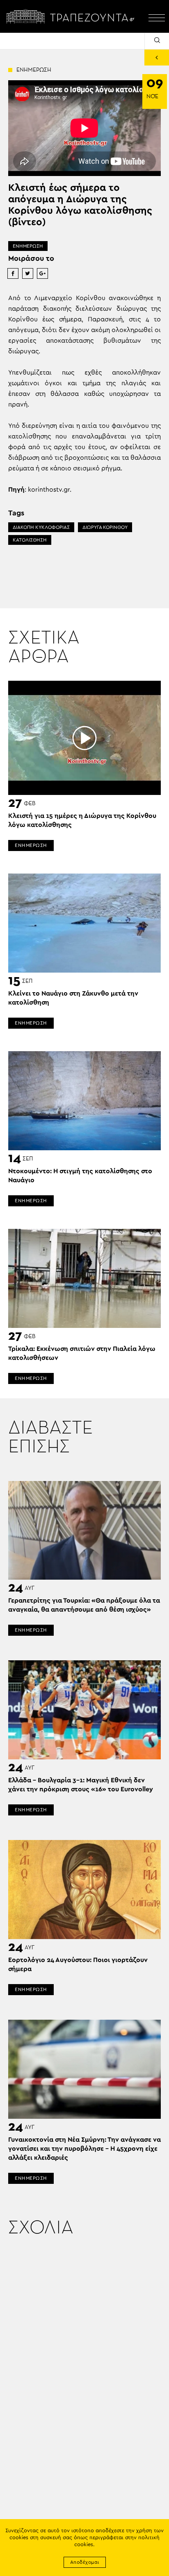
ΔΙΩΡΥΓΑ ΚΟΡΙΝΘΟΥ (105, 527)
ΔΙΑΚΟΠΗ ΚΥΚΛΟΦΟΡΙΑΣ (41, 527)
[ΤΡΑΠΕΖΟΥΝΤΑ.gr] (72, 16)
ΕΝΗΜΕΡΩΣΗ (28, 246)
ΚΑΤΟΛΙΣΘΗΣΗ (30, 540)
